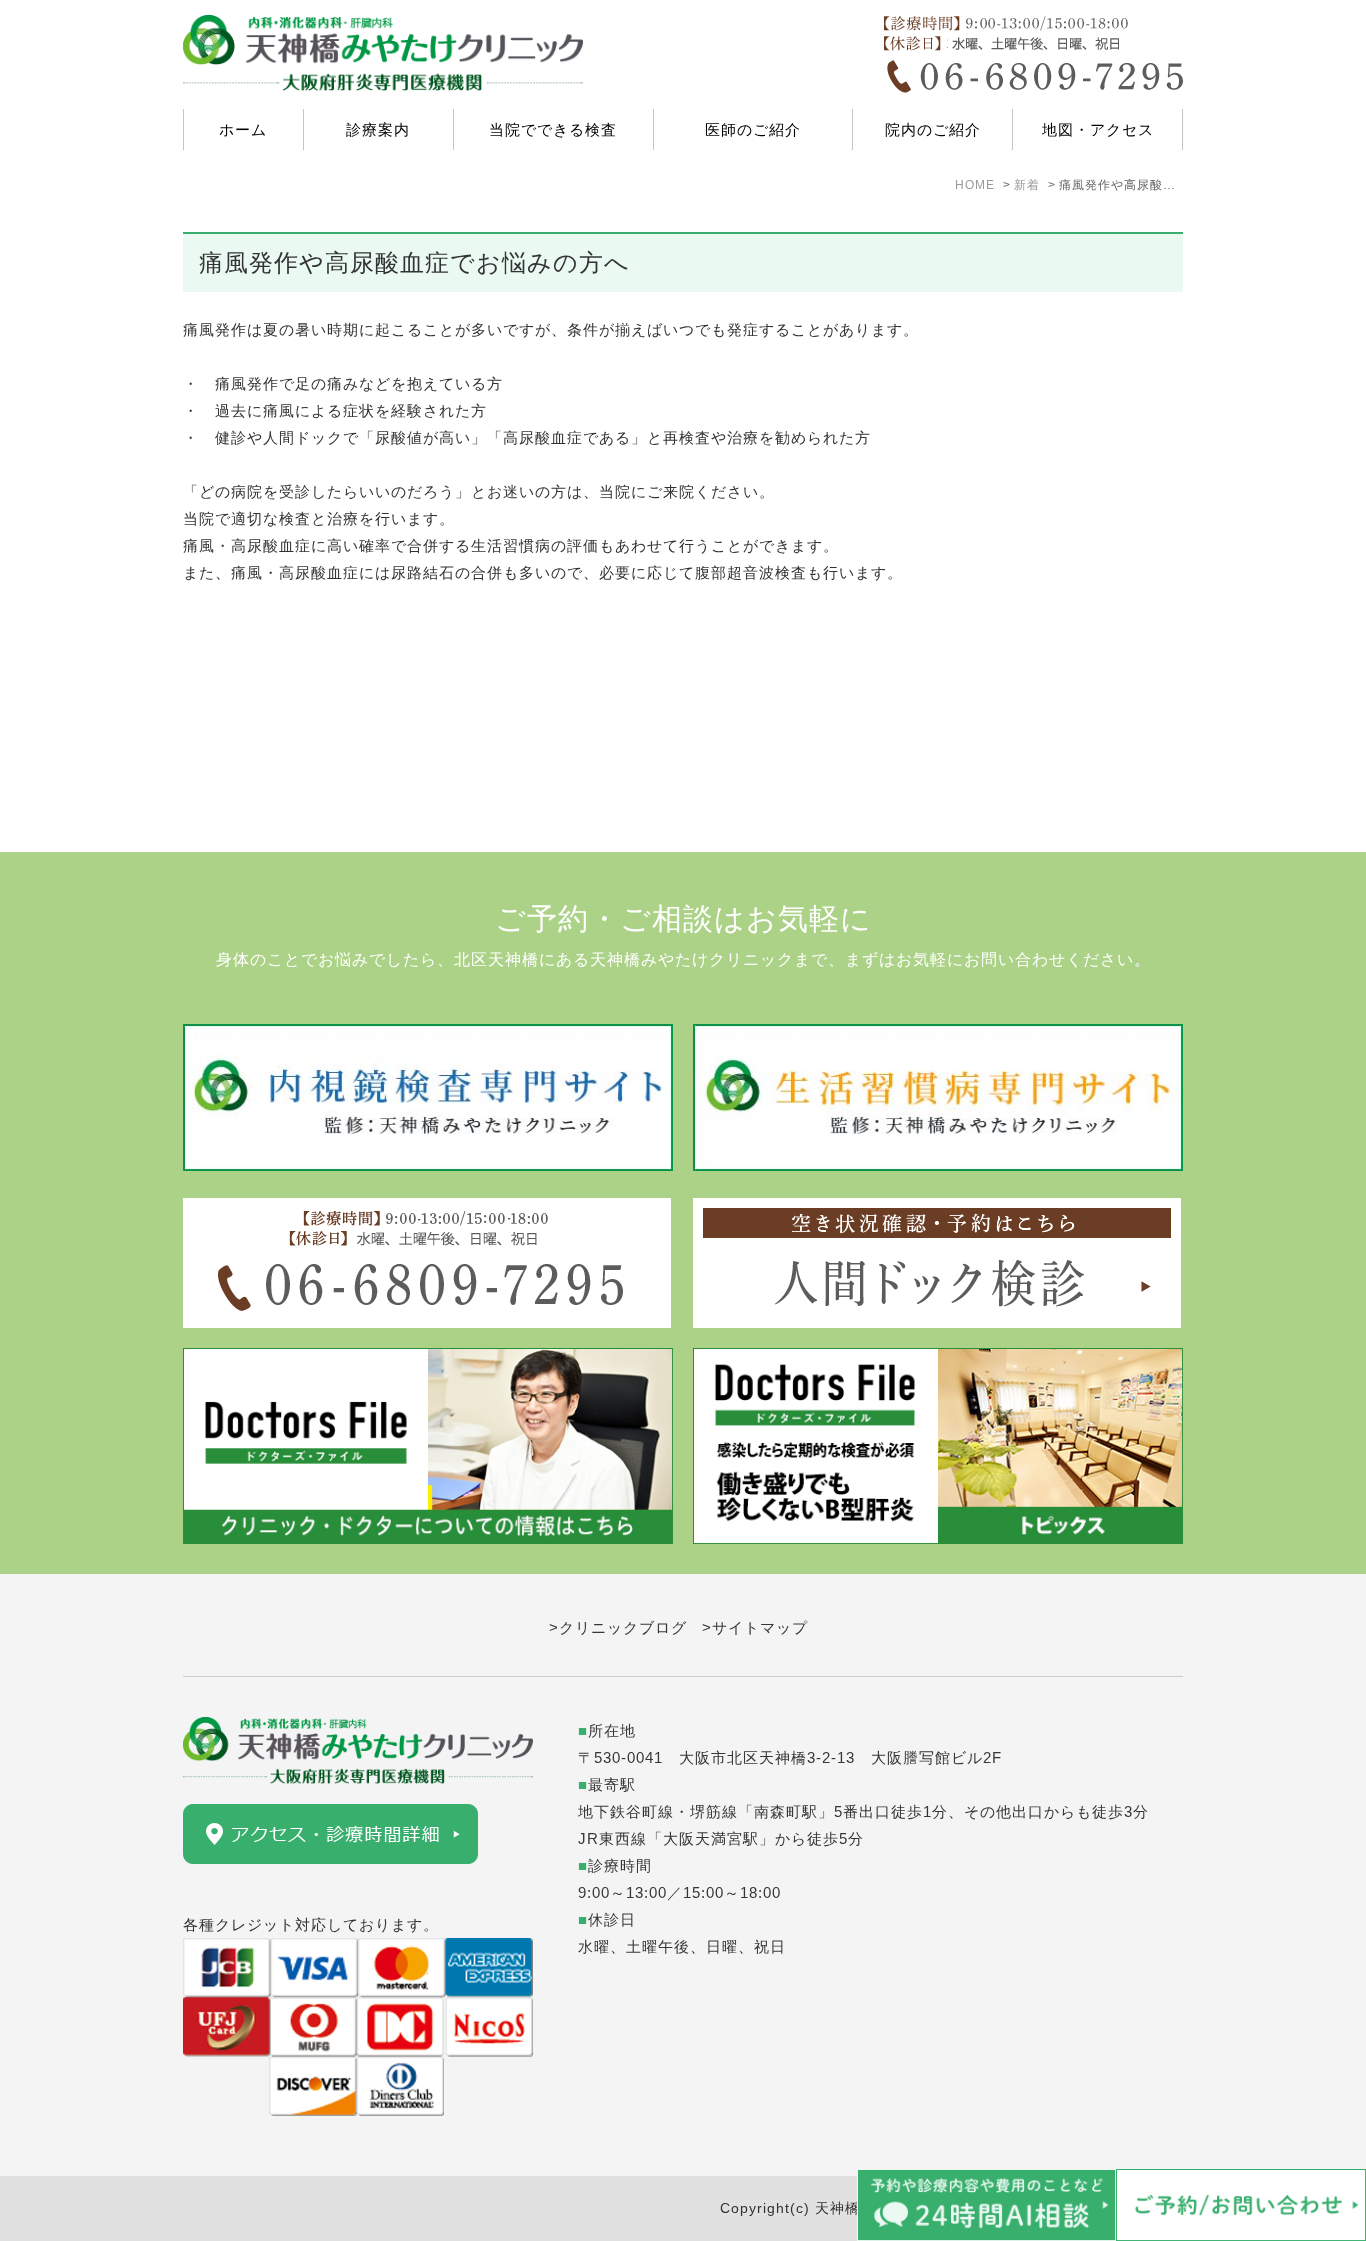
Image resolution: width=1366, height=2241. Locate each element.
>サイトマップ (755, 1627)
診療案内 (378, 129)
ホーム (243, 129)
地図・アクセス (1098, 129)
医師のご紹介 (753, 129)
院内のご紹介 (933, 129)
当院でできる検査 (553, 129)
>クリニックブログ (618, 1627)
